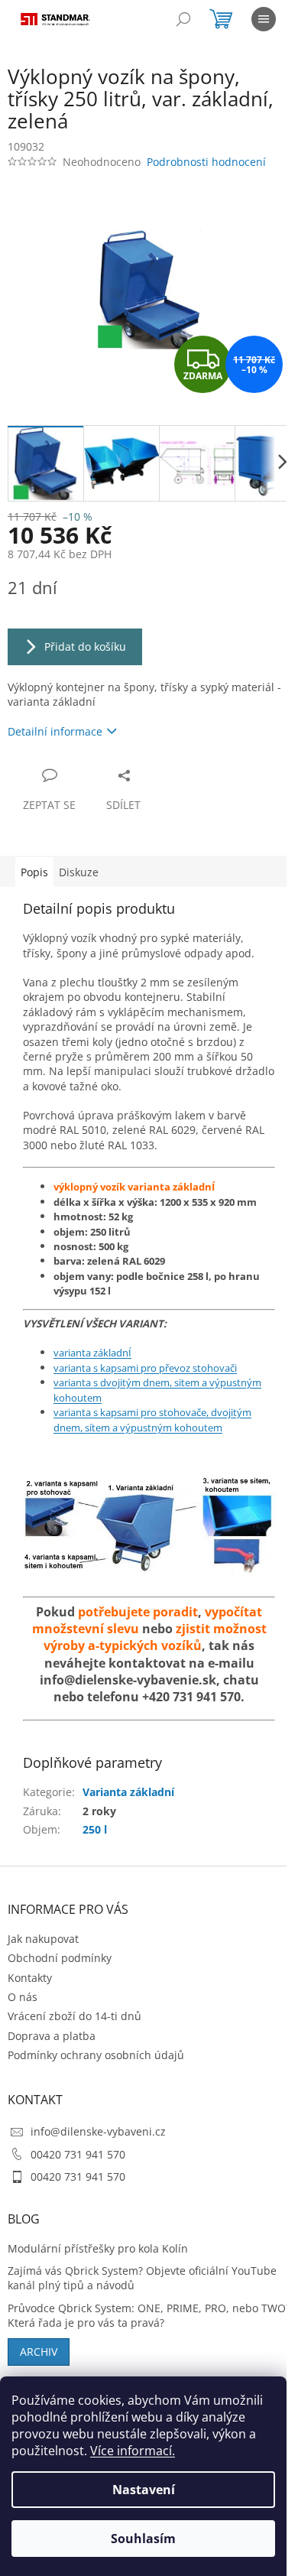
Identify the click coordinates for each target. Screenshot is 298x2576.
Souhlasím (143, 2539)
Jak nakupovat (43, 1939)
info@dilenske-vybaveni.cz (98, 2131)
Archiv (39, 2352)
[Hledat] (183, 19)
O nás (23, 1997)
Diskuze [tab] (79, 872)
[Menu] (264, 19)
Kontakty (30, 1978)
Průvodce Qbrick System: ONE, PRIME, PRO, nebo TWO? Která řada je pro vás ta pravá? (149, 2315)
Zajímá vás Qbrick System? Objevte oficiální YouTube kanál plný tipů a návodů (142, 2278)
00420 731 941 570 (78, 2154)
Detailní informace (55, 731)
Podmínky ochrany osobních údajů (96, 2055)
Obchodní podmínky (60, 1958)
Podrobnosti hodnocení (206, 162)
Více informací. (133, 2451)
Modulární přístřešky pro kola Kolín (98, 2248)
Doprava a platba (52, 2036)
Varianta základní (128, 1792)
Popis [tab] (34, 872)
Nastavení (144, 2490)
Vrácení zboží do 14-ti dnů (74, 2016)
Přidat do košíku (85, 646)
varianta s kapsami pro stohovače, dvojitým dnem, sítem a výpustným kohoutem (152, 1420)
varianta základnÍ (92, 1353)
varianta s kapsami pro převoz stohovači (145, 1368)
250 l (95, 1829)
